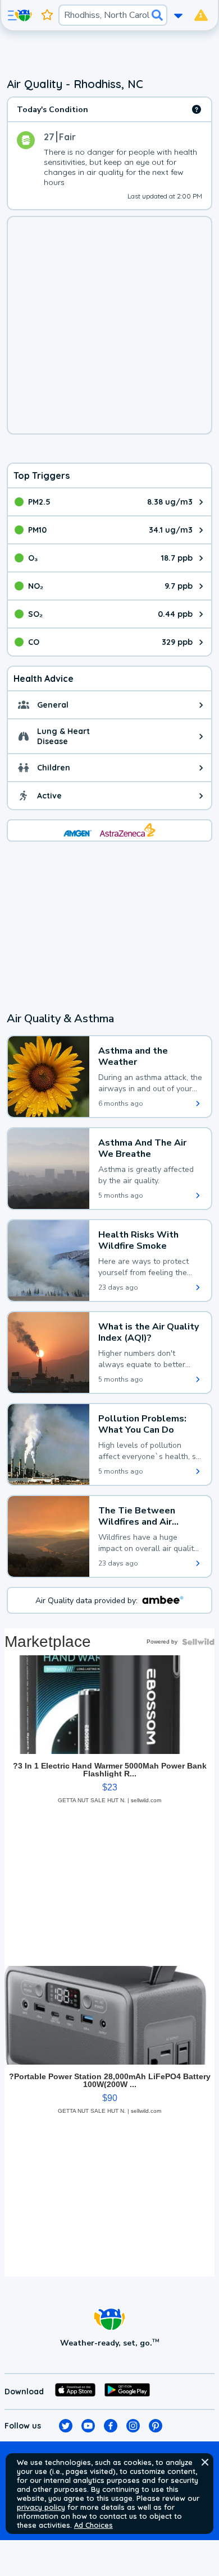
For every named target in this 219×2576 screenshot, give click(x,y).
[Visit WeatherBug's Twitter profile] (66, 2426)
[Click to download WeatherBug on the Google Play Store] (127, 2392)
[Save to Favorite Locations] (47, 15)
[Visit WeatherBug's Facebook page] (111, 2426)
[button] (205, 2462)
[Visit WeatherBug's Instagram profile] (133, 2426)
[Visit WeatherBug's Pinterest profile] (156, 2426)
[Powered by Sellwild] (198, 1642)
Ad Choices (93, 2525)
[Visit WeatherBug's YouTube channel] (88, 2426)
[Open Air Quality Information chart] (197, 109)
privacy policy (41, 2507)
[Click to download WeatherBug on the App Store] (75, 2392)
